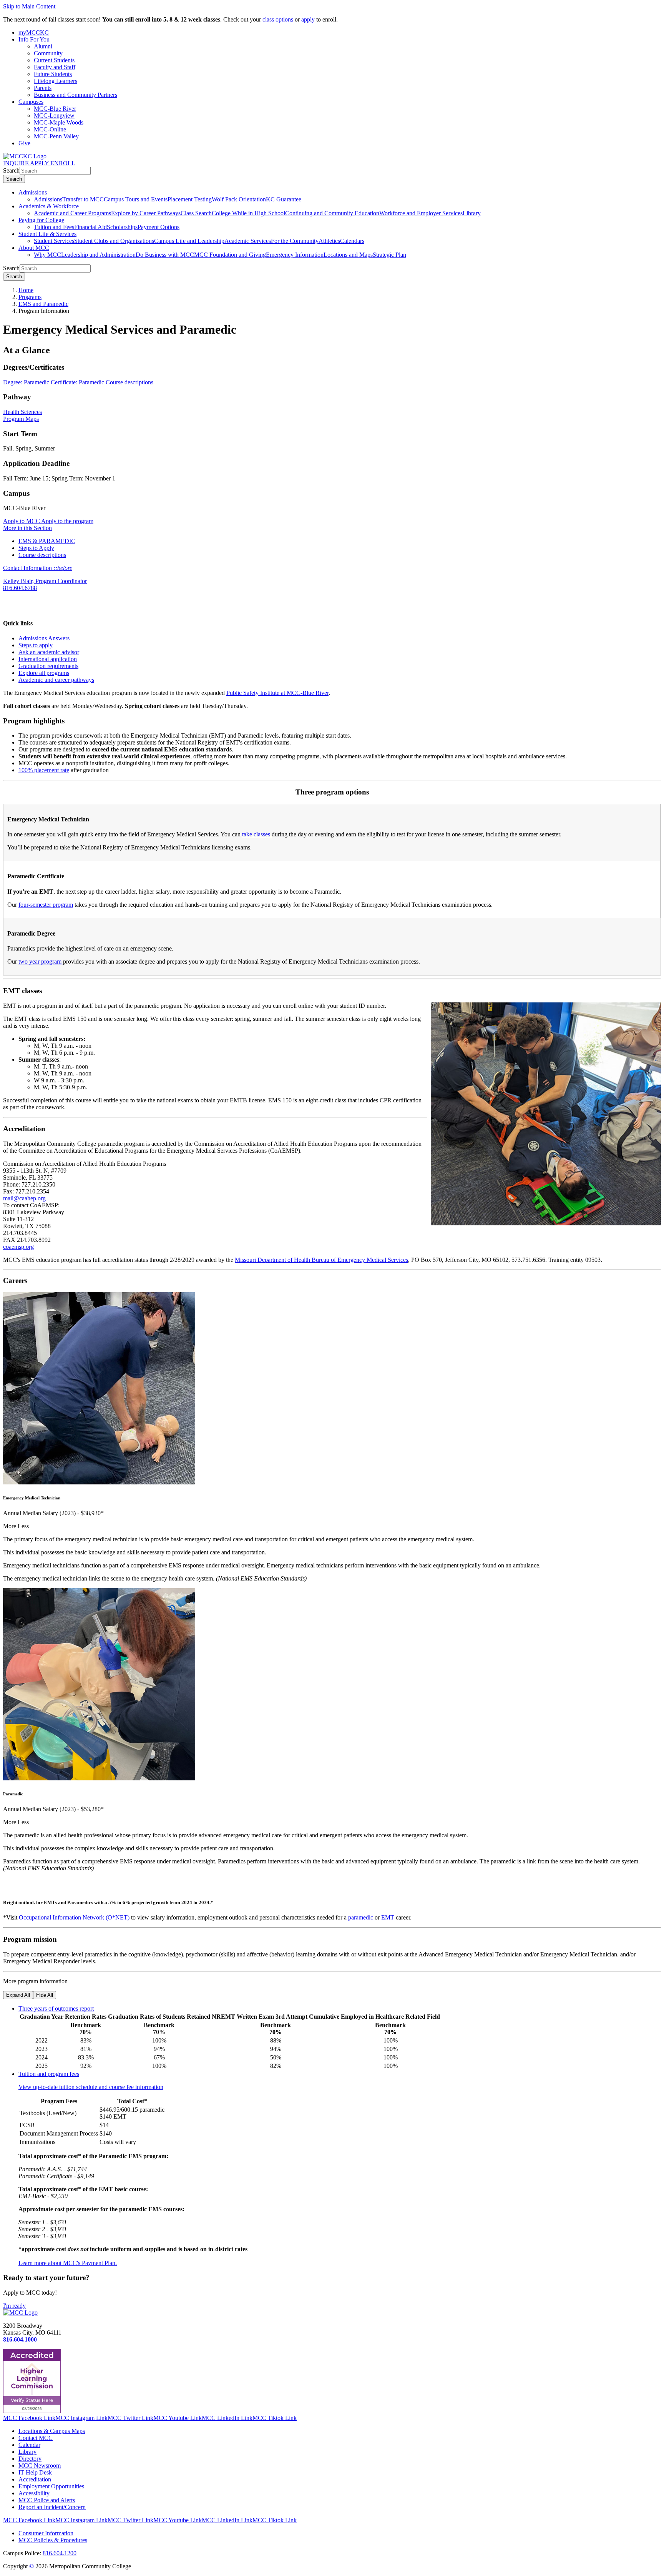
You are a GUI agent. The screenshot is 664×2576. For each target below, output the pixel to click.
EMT (388, 1917)
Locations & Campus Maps (52, 2431)
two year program (41, 961)
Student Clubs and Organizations (114, 241)
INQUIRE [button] (17, 163)
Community (48, 53)
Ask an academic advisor (49, 652)
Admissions (33, 192)
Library (472, 213)
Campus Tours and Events (136, 199)
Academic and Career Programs (72, 213)
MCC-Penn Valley (56, 136)
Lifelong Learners (56, 81)
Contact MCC (36, 2438)
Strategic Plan (389, 255)
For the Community (295, 241)
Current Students (54, 60)
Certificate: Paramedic (78, 382)
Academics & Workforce (49, 206)
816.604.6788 (20, 588)
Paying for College (41, 220)
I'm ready (14, 2306)
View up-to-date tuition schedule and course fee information (91, 2087)
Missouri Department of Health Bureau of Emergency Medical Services (321, 1260)
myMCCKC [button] (34, 32)
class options (279, 19)
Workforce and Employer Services (421, 213)
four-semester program (46, 905)
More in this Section (27, 528)
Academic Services (248, 241)
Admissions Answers (44, 638)
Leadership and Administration (98, 255)
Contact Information (38, 568)
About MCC (34, 248)
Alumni (43, 46)
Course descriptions (129, 382)
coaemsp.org (18, 1247)
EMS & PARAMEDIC (47, 541)
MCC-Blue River (55, 109)
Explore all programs (44, 673)
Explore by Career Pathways (146, 213)
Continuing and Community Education (332, 213)
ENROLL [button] (63, 163)
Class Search (196, 213)
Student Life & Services (47, 234)
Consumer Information (46, 2533)
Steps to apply (36, 645)
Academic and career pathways (56, 680)
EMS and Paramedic (43, 304)
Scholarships (122, 227)
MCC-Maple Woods (59, 122)
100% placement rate (44, 770)
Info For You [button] (34, 39)
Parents (43, 88)
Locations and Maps (348, 255)
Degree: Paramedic (27, 382)
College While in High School (248, 213)
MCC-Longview (54, 116)
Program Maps (21, 419)
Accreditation (35, 2479)
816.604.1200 (60, 2553)
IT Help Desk (35, 2472)
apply (309, 19)
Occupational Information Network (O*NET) (74, 1917)
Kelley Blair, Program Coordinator (45, 581)
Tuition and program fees (49, 2074)
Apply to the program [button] (67, 521)
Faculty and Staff (55, 67)
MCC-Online (50, 129)
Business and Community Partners (76, 95)
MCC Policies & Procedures (53, 2540)
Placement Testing (190, 199)
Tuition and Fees (54, 227)
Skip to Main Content (29, 6)
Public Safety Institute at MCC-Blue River (277, 693)
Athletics (329, 241)
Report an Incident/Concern (52, 2507)
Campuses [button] (31, 102)
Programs (30, 297)
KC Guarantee (284, 199)
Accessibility (34, 2493)
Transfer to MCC (83, 199)
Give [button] (24, 143)
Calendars (352, 241)
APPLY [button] (40, 163)
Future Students (53, 74)
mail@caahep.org (24, 1198)
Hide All (45, 1995)
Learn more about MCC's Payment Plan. (68, 2263)
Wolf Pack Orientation (239, 199)
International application (48, 659)
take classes (257, 834)
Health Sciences (22, 412)
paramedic (361, 1917)
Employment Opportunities (51, 2486)
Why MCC (47, 255)
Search (11, 170)
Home (26, 290)
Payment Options (159, 227)
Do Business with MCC (165, 255)
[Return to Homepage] (20, 2313)
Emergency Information (295, 255)
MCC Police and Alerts (47, 2500)
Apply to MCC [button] (22, 521)
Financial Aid (90, 227)
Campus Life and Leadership (189, 241)
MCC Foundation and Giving (230, 255)
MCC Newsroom (40, 2465)
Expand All (18, 1995)
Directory (30, 2459)
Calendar (29, 2445)
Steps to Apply (36, 548)
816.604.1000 (20, 2339)
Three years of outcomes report (56, 2008)
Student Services (54, 241)
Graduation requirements (48, 666)
